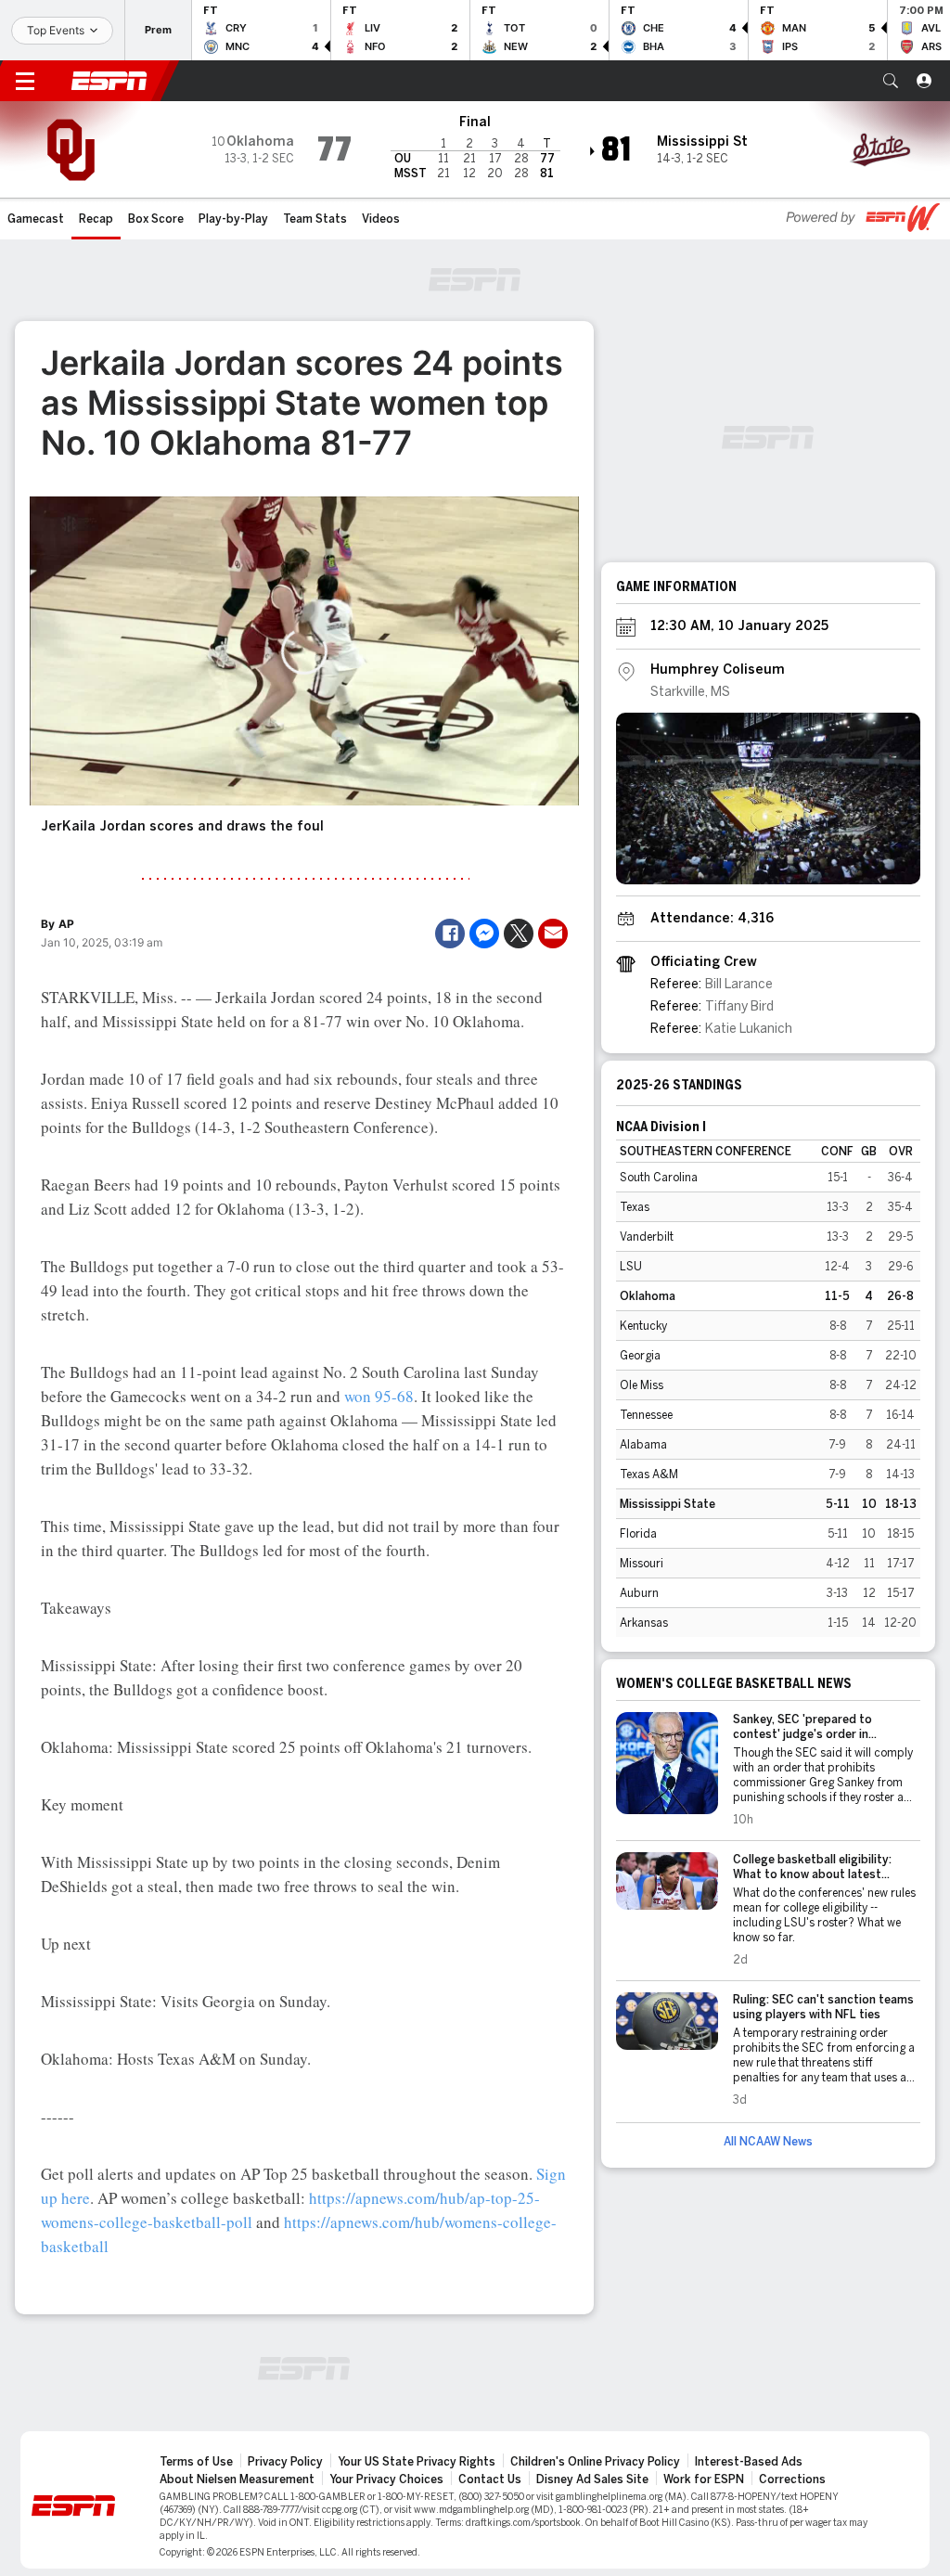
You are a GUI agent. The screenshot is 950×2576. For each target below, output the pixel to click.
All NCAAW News (768, 2142)
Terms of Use (196, 2462)
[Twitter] (519, 934)
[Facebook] (450, 934)
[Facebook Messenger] (484, 934)
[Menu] (25, 81)
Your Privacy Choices (386, 2479)
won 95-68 (379, 1396)
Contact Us (490, 2479)
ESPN (109, 81)
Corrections (792, 2479)
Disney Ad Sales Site (592, 2479)
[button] (891, 81)
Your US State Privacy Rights (417, 2462)
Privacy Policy (285, 2462)
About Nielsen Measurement (237, 2479)
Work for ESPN (704, 2479)
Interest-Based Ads (749, 2462)
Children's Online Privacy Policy (595, 2462)
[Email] (553, 934)
